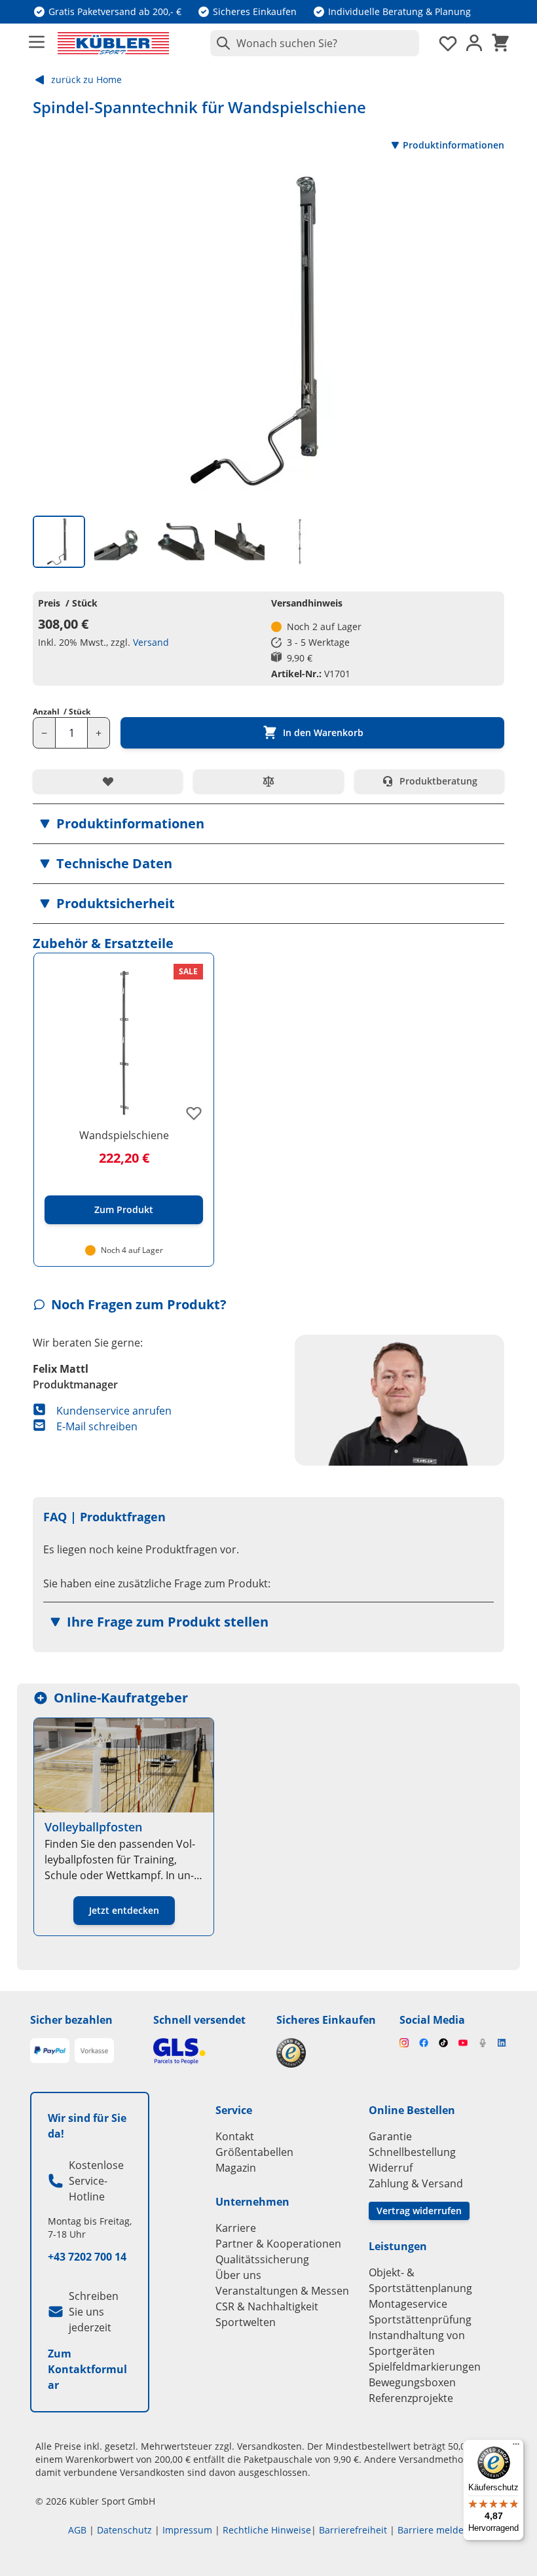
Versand (151, 642)
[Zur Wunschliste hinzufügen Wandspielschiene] (194, 1113)
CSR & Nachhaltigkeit (267, 2306)
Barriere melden (434, 2530)
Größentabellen (254, 2152)
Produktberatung (438, 781)
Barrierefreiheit (353, 2530)
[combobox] (315, 43)
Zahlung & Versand (416, 2183)
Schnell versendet (199, 2020)
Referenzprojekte (411, 2398)
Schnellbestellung (412, 2152)
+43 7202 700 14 (87, 2257)
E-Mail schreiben (97, 1426)
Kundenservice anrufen (114, 1411)
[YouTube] (463, 2043)
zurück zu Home (86, 79)
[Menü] (516, 2447)
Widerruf (391, 2168)
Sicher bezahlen (71, 2020)
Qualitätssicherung (262, 2259)
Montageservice (408, 2304)
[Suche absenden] (221, 43)
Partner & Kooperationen (278, 2244)
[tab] (59, 542)
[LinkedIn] (502, 2043)
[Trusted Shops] (330, 2053)
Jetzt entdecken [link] (124, 1910)
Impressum (187, 2530)
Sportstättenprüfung (420, 2320)
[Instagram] (404, 2043)
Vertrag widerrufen (419, 2211)
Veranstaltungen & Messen (282, 2291)
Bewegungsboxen (412, 2382)
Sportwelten (246, 2322)
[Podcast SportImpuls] (483, 2043)
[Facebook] (424, 2043)
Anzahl (62, 712)
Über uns (238, 2275)
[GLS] (207, 2051)
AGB (77, 2530)
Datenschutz (124, 2530)
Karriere (236, 2228)
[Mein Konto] (474, 43)
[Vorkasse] (94, 2051)
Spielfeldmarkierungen (425, 2367)
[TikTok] (443, 2043)
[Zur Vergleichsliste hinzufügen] (268, 781)
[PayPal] (50, 2051)
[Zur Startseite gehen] (113, 43)
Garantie (390, 2136)
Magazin (236, 2168)
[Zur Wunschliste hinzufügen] (108, 781)
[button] (268, 824)
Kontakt (235, 2136)
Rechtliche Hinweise (267, 2530)
